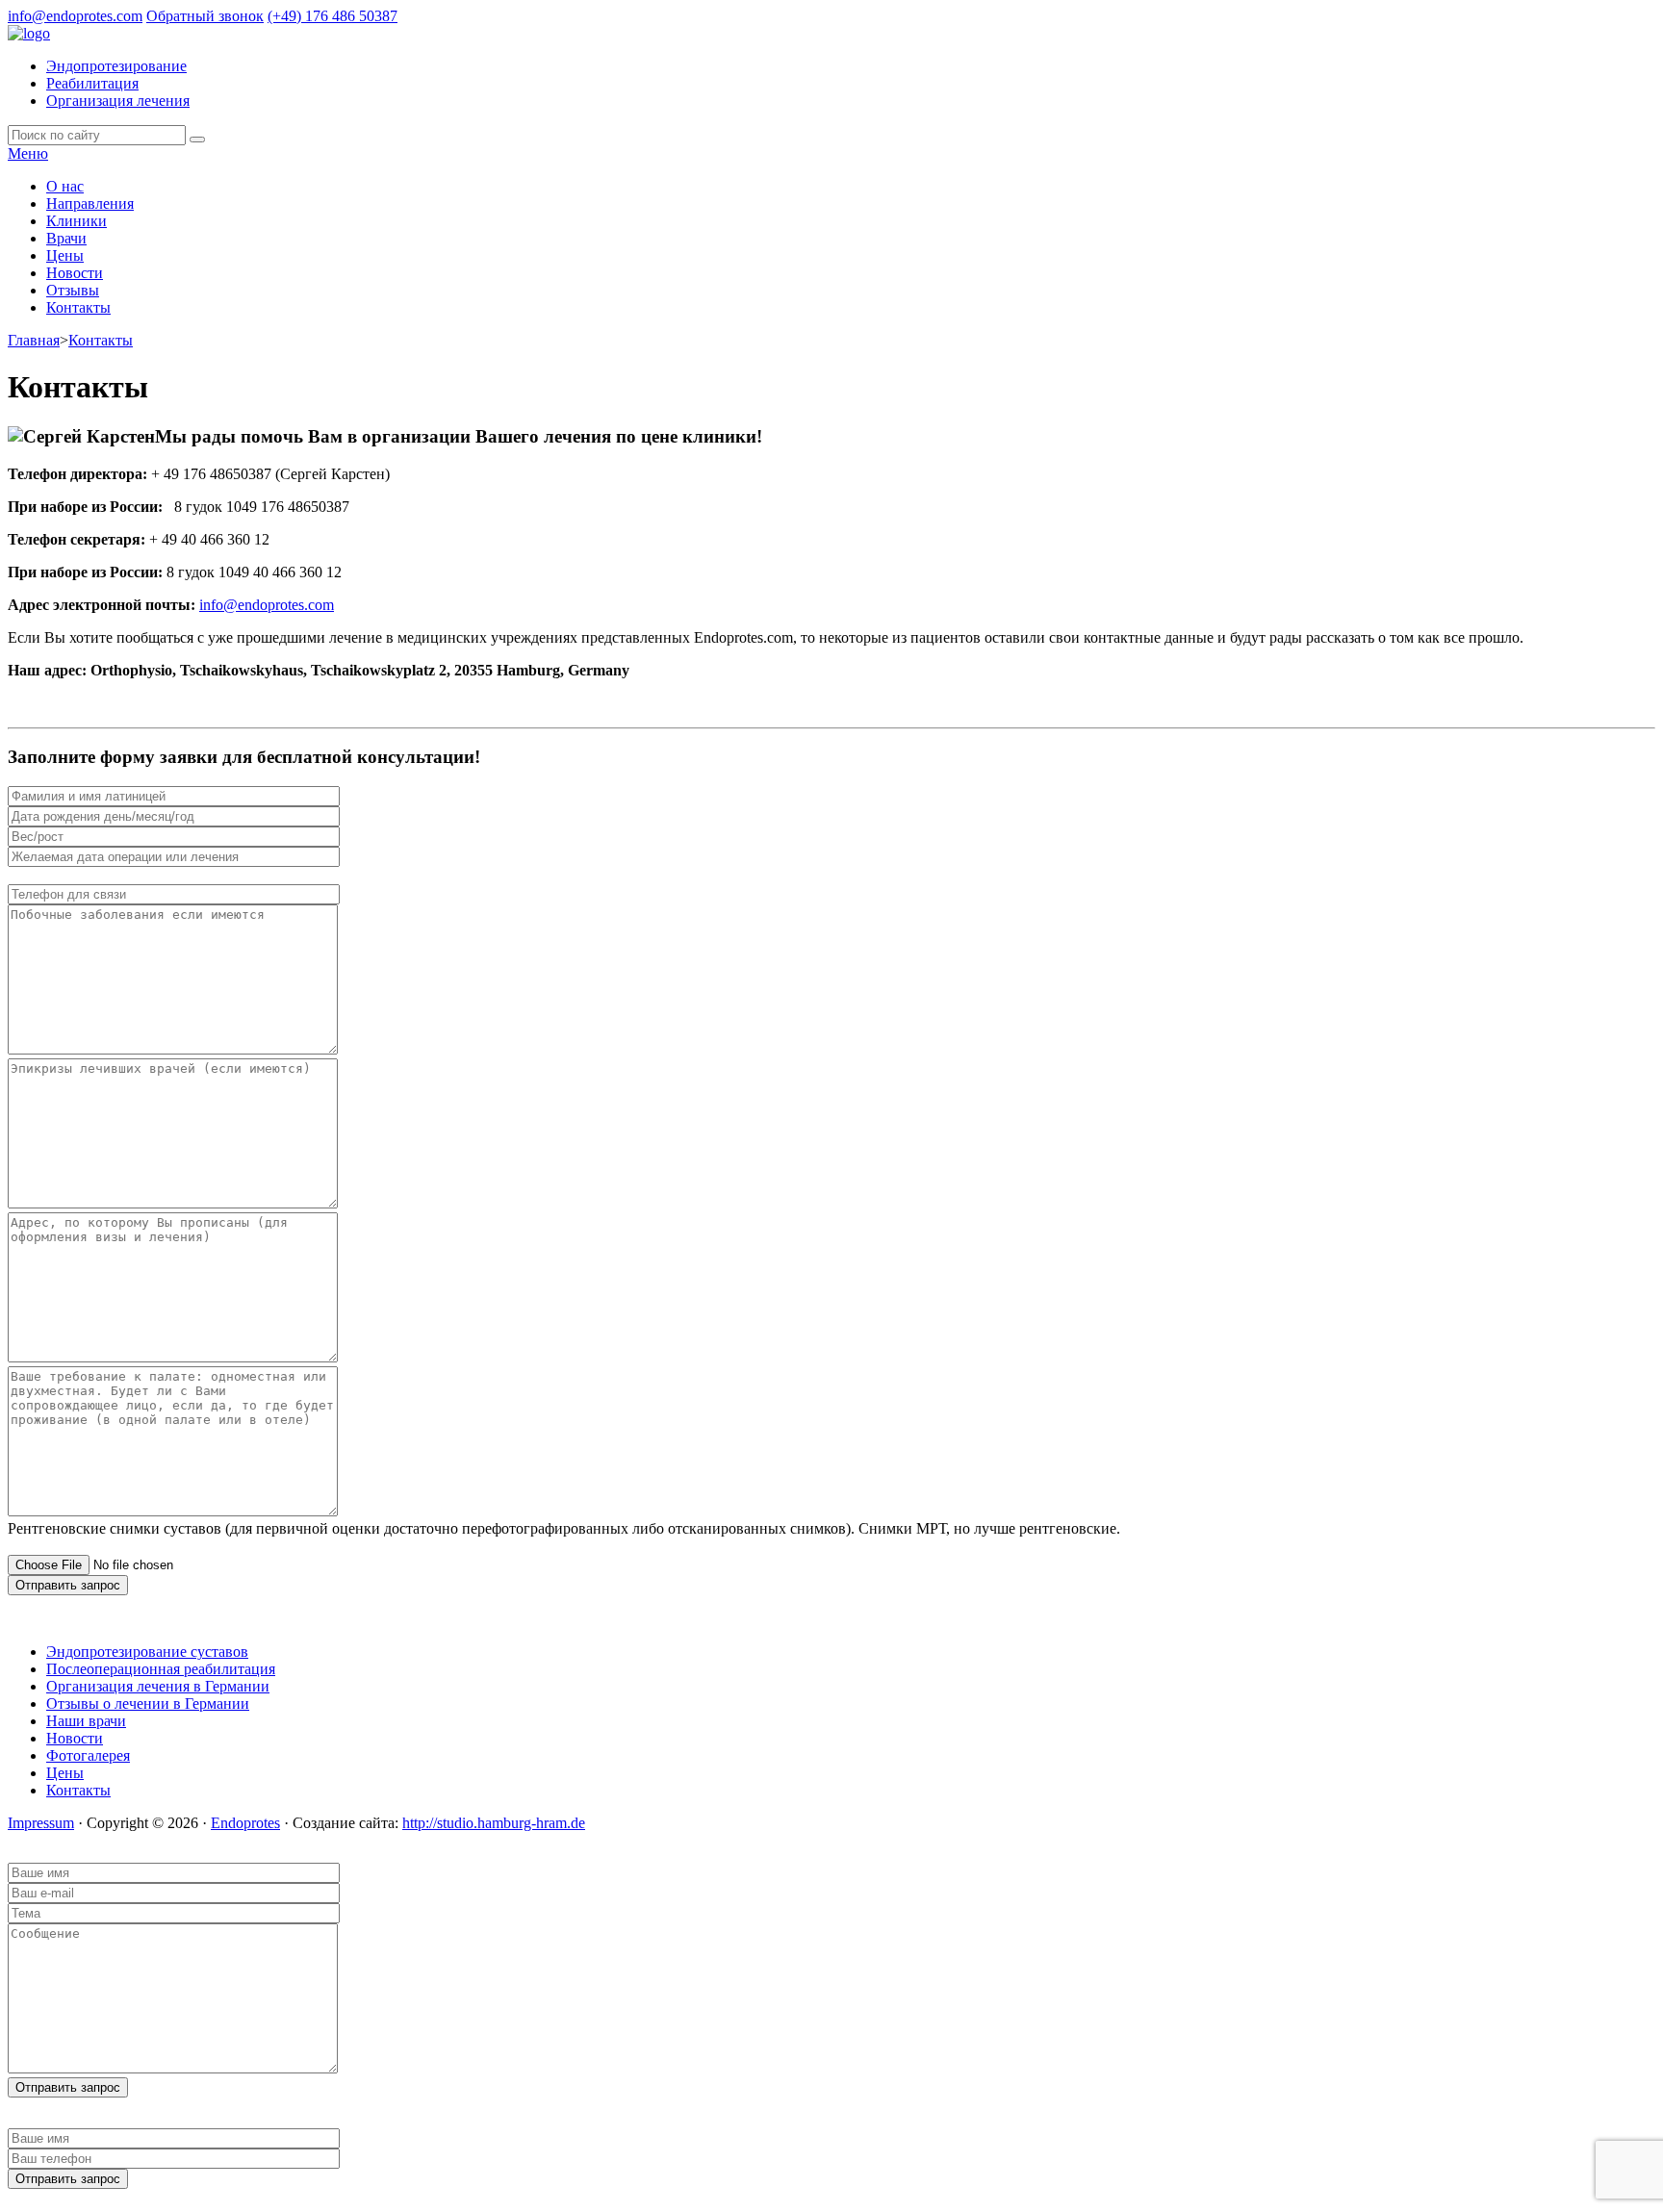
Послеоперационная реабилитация (161, 1669)
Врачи (66, 238)
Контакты (78, 307)
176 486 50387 (333, 16)
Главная (34, 340)
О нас (65, 186)
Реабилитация (92, 83)
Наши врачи (86, 1721)
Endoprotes (245, 1823)
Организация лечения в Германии (158, 1686)
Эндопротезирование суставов (147, 1652)
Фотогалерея (88, 1755)
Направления (90, 203)
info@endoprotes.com (75, 16)
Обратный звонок (205, 16)
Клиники (77, 221)
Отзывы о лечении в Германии (148, 1703)
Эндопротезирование (116, 66)
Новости (75, 273)
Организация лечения (118, 101)
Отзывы (73, 290)
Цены (65, 255)
